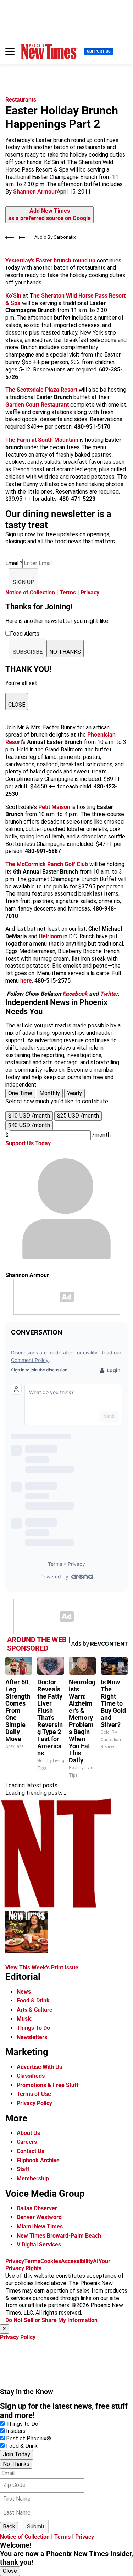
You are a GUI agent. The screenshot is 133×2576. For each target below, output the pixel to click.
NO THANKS (65, 652)
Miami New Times (40, 2226)
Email (14, 563)
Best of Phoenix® (29, 2438)
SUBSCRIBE (28, 652)
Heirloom (50, 936)
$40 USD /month (29, 1125)
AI (96, 2261)
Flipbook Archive (38, 2160)
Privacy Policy (34, 2103)
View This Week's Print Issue (42, 1968)
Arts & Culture (35, 2010)
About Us (28, 2133)
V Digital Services (39, 2245)
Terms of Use (34, 2094)
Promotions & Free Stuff (48, 2085)
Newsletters (32, 2037)
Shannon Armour (35, 192)
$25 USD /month (78, 1116)
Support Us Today (28, 1143)
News (24, 1992)
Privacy (90, 593)
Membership (33, 2178)
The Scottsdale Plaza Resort (41, 390)
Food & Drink (33, 2001)
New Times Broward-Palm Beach (59, 2236)
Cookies (51, 2261)
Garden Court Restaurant (37, 405)
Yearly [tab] (74, 1093)
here (26, 981)
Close (10, 2571)
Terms (68, 593)
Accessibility (77, 2261)
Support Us (99, 51)
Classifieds (31, 2076)
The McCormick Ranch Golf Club (47, 864)
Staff (23, 2169)
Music (24, 2019)
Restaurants (21, 100)
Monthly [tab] (50, 1093)
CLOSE (17, 705)
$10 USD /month (29, 1116)
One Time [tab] (20, 1093)
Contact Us (31, 2151)
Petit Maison (54, 807)
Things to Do (22, 2424)
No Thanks (16, 2464)
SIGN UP (24, 582)
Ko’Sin (13, 296)
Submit (36, 2526)
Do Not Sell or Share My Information (51, 2320)
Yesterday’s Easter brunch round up (51, 260)
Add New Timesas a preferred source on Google (49, 214)
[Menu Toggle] (10, 51)
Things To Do (33, 2028)
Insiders (16, 2431)
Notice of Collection (30, 593)
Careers (27, 2142)
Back (9, 2526)
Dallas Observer (37, 2208)
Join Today (16, 2454)
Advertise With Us (39, 2067)
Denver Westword (39, 2217)
